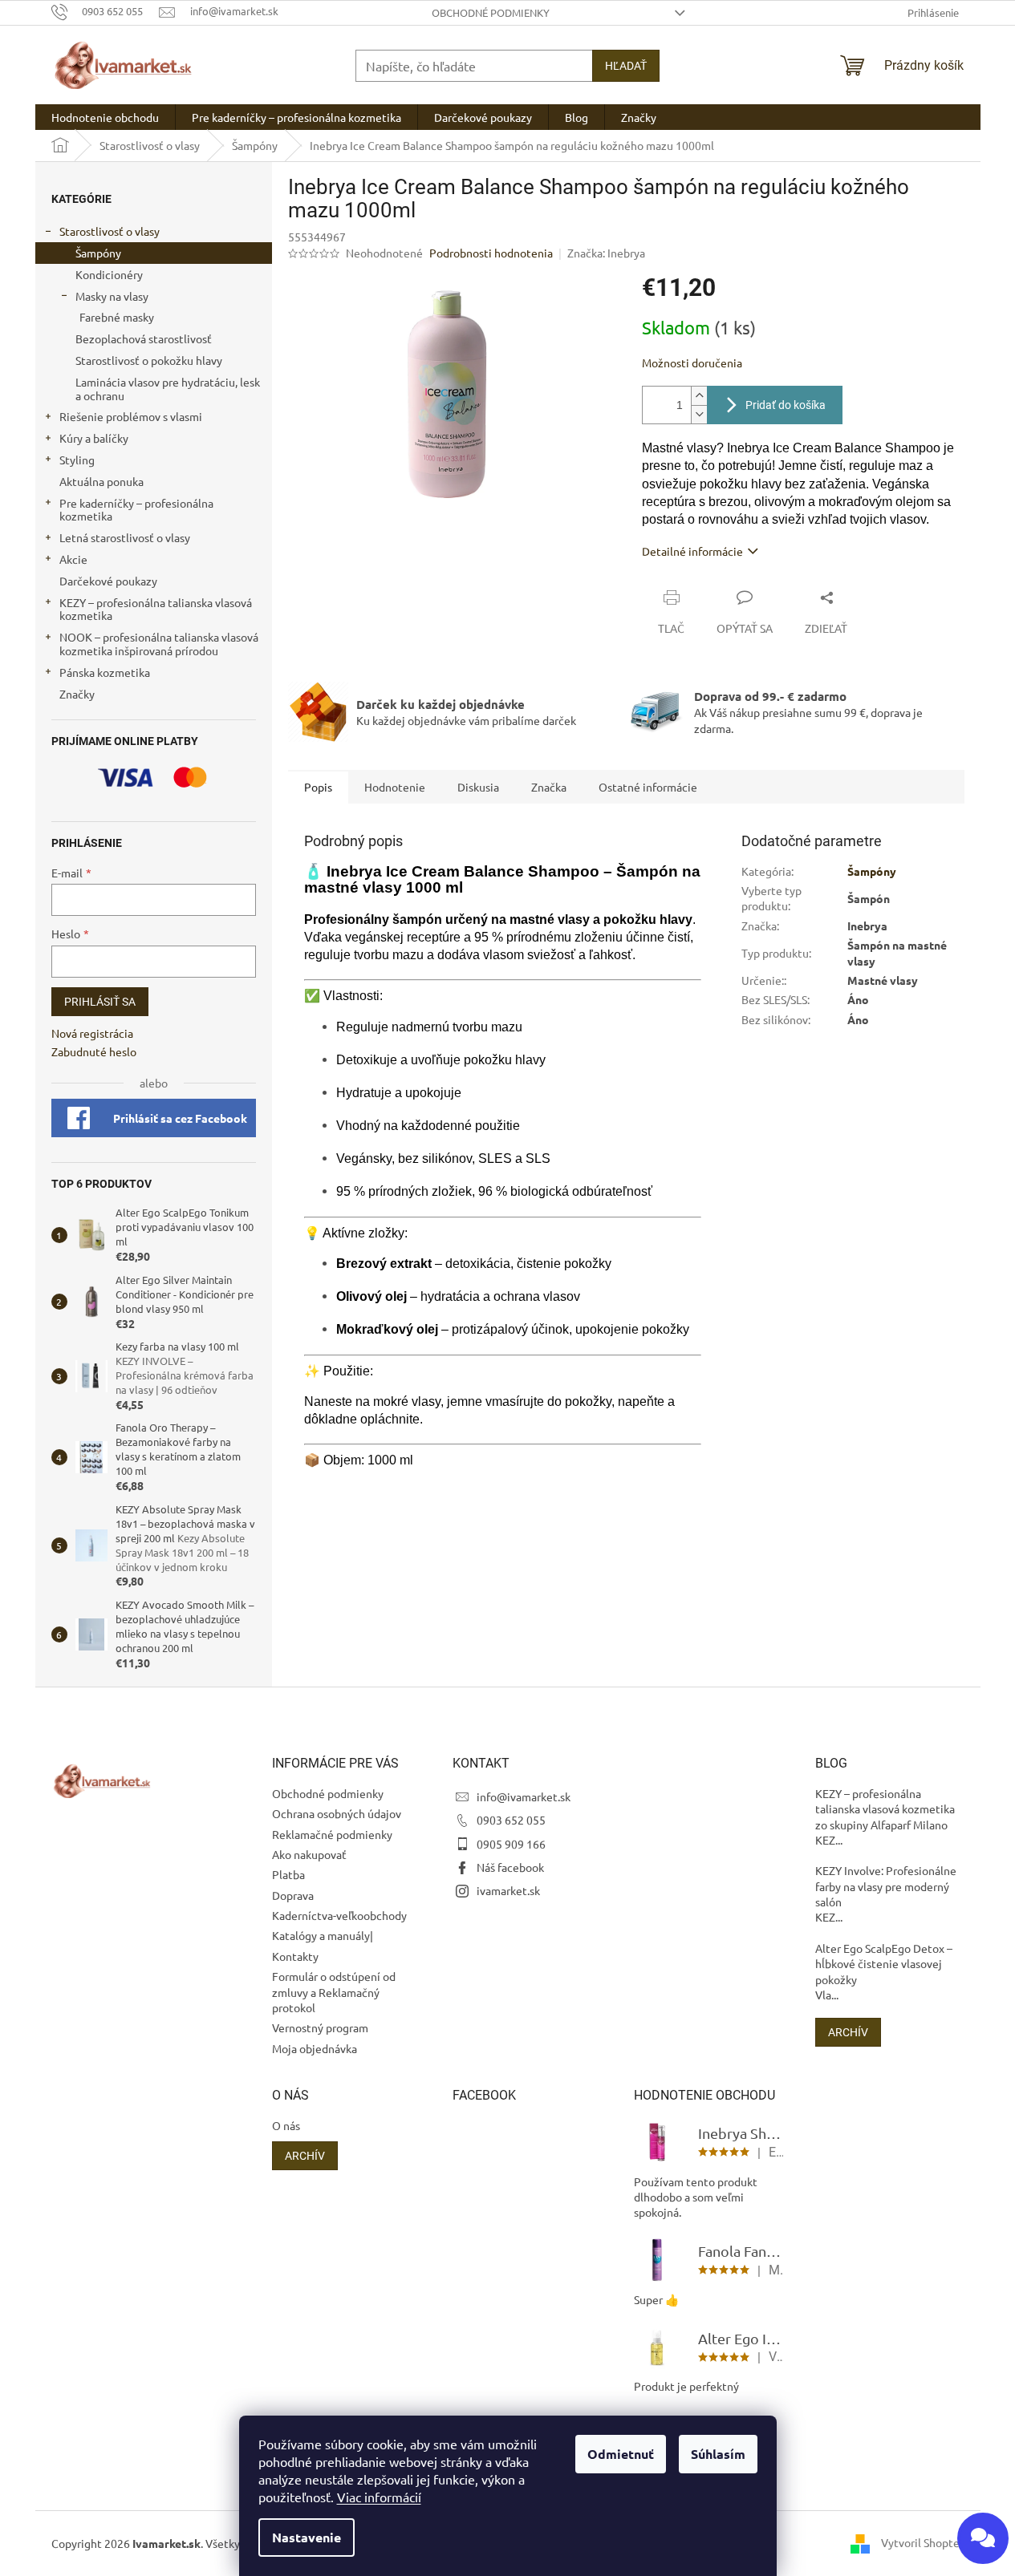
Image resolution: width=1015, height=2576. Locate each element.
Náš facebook (510, 1867)
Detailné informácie (692, 551)
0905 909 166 (511, 1844)
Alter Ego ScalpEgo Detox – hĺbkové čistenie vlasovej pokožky (884, 1964)
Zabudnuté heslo (94, 1051)
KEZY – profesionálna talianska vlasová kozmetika (156, 609)
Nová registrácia (92, 1033)
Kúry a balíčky (94, 438)
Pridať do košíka (786, 405)
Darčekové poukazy (108, 581)
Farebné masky (117, 317)
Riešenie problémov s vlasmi (131, 416)
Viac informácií (379, 2497)
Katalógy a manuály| (323, 1935)
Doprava (293, 1895)
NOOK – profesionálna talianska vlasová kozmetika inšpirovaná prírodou (159, 644)
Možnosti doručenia (692, 363)
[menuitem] (105, 117)
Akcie (73, 559)
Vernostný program (320, 2027)
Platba (288, 1874)
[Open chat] (983, 2538)
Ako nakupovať (309, 1854)
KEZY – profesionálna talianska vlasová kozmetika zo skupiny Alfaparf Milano (885, 1809)
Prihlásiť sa (100, 1002)
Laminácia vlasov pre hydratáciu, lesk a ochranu (168, 389)
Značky (77, 694)
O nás (286, 2125)
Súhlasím (718, 2454)
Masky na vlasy (112, 296)
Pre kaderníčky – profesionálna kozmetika (136, 510)
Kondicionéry (109, 274)
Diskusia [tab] (478, 787)
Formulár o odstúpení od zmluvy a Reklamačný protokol (334, 1992)
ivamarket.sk (508, 1890)
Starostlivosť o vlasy (110, 231)
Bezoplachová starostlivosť (144, 338)
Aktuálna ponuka (101, 481)
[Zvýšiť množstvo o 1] (699, 396)
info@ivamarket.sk (524, 1796)
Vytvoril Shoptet (923, 2542)
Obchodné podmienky (491, 12)
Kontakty (295, 1956)
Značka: (606, 253)
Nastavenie (307, 2537)
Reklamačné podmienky (332, 1834)
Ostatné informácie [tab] (648, 787)
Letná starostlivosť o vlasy (125, 537)
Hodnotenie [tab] (395, 787)
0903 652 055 (511, 1820)
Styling (77, 460)
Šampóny (98, 253)
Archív (848, 2032)
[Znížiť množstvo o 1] (699, 414)
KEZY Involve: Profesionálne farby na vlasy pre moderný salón (886, 1886)
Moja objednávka (315, 2048)
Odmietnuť (621, 2454)
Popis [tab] (318, 787)
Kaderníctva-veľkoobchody (339, 1915)
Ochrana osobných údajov (337, 1813)
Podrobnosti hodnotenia (491, 253)
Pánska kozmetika (105, 672)
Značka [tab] (549, 787)
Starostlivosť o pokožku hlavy (149, 360)
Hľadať (626, 66)
